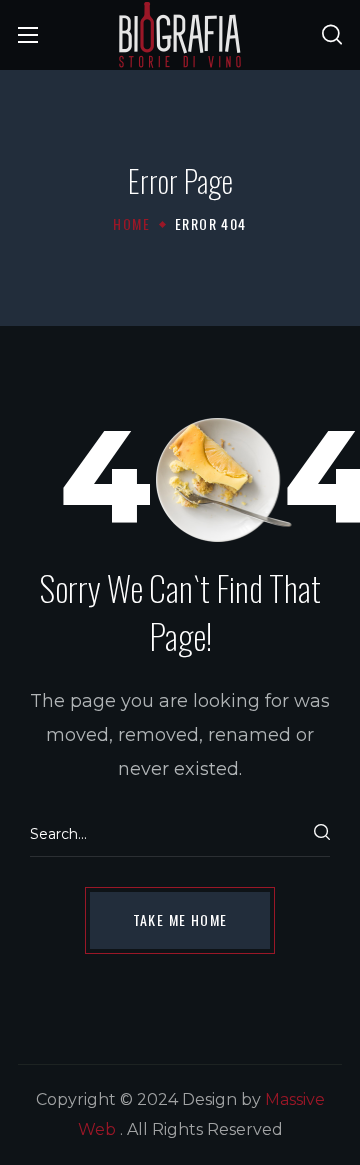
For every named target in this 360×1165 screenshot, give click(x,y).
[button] (332, 35)
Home (131, 223)
